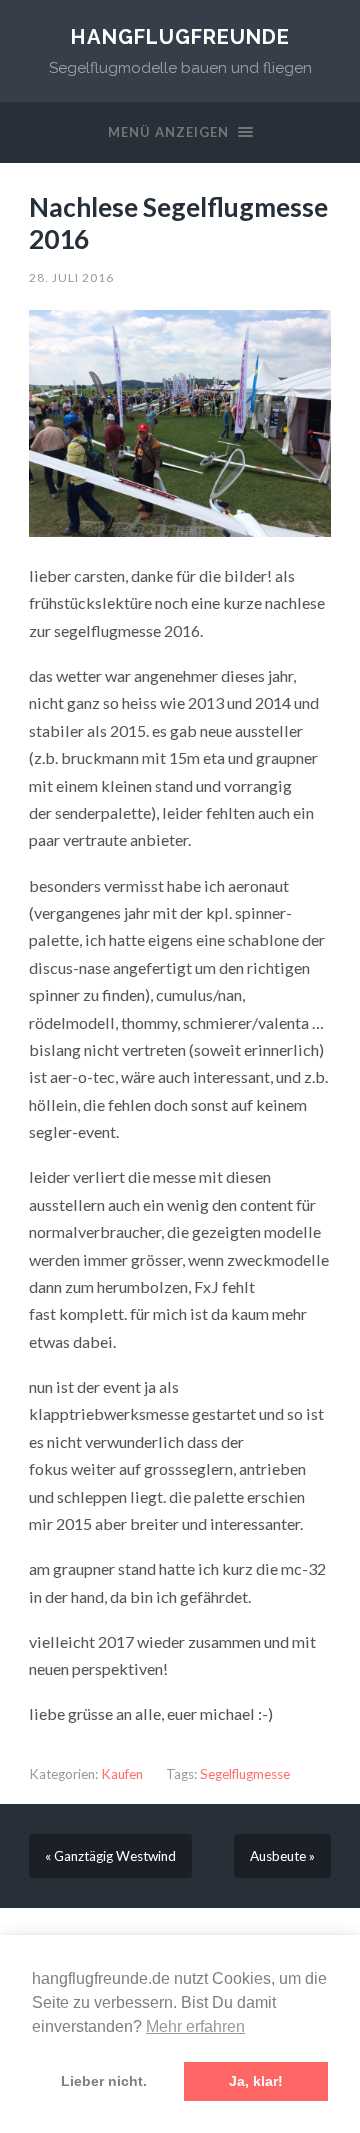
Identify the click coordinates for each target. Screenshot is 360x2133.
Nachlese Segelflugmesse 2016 (178, 223)
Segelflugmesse (245, 1774)
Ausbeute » (282, 1856)
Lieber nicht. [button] (104, 2081)
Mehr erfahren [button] (195, 2026)
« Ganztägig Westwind (110, 1856)
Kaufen (122, 1774)
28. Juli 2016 (71, 277)
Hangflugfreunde (180, 37)
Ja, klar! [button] (256, 2081)
